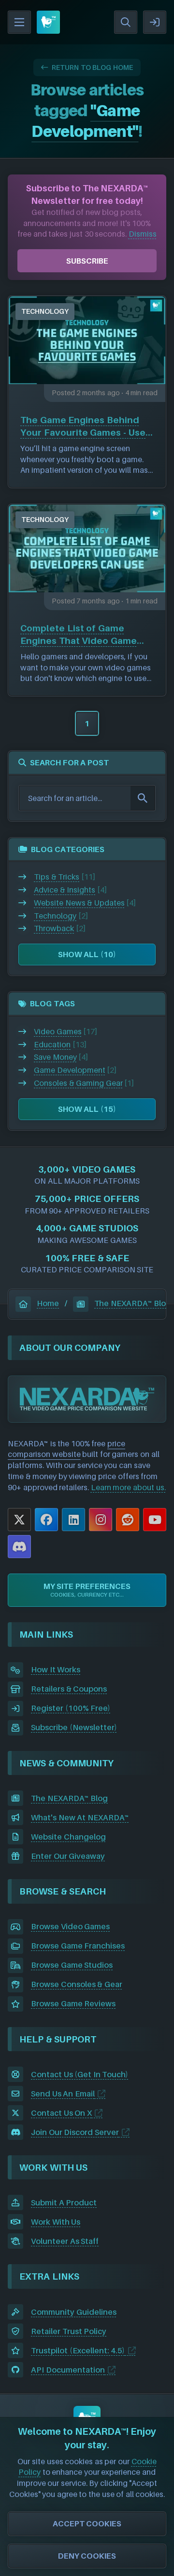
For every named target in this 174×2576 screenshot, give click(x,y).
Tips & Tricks (57, 877)
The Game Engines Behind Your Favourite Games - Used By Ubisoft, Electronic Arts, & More (86, 427)
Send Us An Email (63, 2094)
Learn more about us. (128, 1487)
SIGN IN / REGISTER (155, 22)
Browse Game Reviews (73, 2003)
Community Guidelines (74, 2312)
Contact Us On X (61, 2113)
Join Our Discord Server (75, 2132)
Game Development (70, 1070)
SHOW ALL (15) (87, 1109)
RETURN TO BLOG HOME (92, 67)
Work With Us (56, 2222)
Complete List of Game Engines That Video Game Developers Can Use (79, 635)
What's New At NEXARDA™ (80, 1817)
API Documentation (68, 2370)
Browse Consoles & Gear (77, 1984)
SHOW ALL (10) (87, 954)
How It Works (56, 1669)
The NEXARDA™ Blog (133, 1303)
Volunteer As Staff (65, 2241)
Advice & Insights (65, 890)
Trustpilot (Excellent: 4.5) (78, 2350)
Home (48, 1303)
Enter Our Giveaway (68, 1856)
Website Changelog (68, 1837)
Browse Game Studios (72, 1965)
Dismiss (143, 234)
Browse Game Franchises (78, 1946)
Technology (45, 311)
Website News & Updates (79, 903)
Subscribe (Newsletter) (74, 1727)
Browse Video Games (70, 1926)
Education (52, 1044)
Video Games (58, 1031)
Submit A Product (64, 2202)
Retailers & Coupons (69, 1689)
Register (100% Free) (71, 1708)
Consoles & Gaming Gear (78, 1083)
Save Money (55, 1057)
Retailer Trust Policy (69, 2331)
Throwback (54, 928)
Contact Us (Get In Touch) (80, 2074)
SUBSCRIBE (87, 261)
